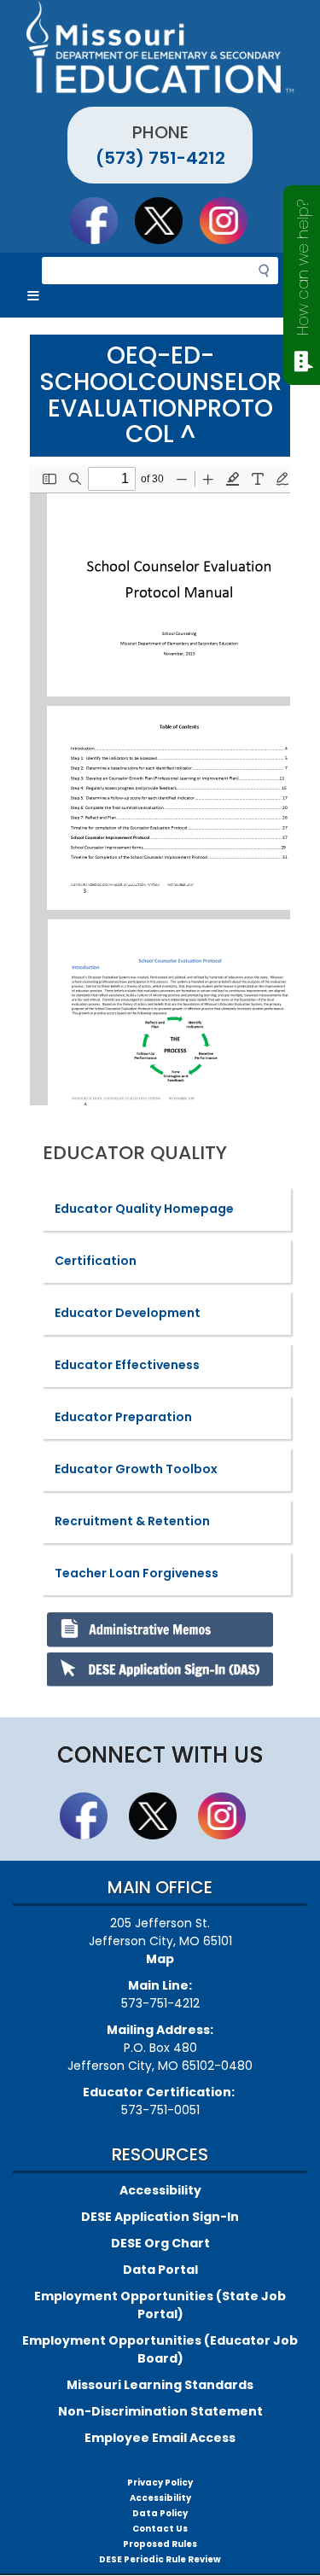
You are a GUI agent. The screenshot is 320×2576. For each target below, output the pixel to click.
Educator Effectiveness (127, 1365)
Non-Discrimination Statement (160, 2411)
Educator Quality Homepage (144, 1209)
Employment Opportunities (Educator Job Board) (160, 2349)
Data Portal (160, 2270)
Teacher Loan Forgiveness (137, 1573)
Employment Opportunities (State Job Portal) (160, 2305)
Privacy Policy (160, 2483)
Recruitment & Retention (132, 1521)
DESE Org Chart (160, 2243)
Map (160, 1959)
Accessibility (160, 2190)
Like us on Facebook (102, 220)
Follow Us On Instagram (231, 220)
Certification (96, 1261)
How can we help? (303, 268)
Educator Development (128, 1313)
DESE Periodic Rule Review (160, 2559)
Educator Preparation (123, 1417)
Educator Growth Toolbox (136, 1469)
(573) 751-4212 (160, 158)
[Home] (160, 47)
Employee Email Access (160, 2438)
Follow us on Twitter (166, 220)
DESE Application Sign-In (160, 2217)
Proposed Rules (160, 2544)
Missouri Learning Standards (160, 2385)
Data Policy (160, 2513)
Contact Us (160, 2529)
